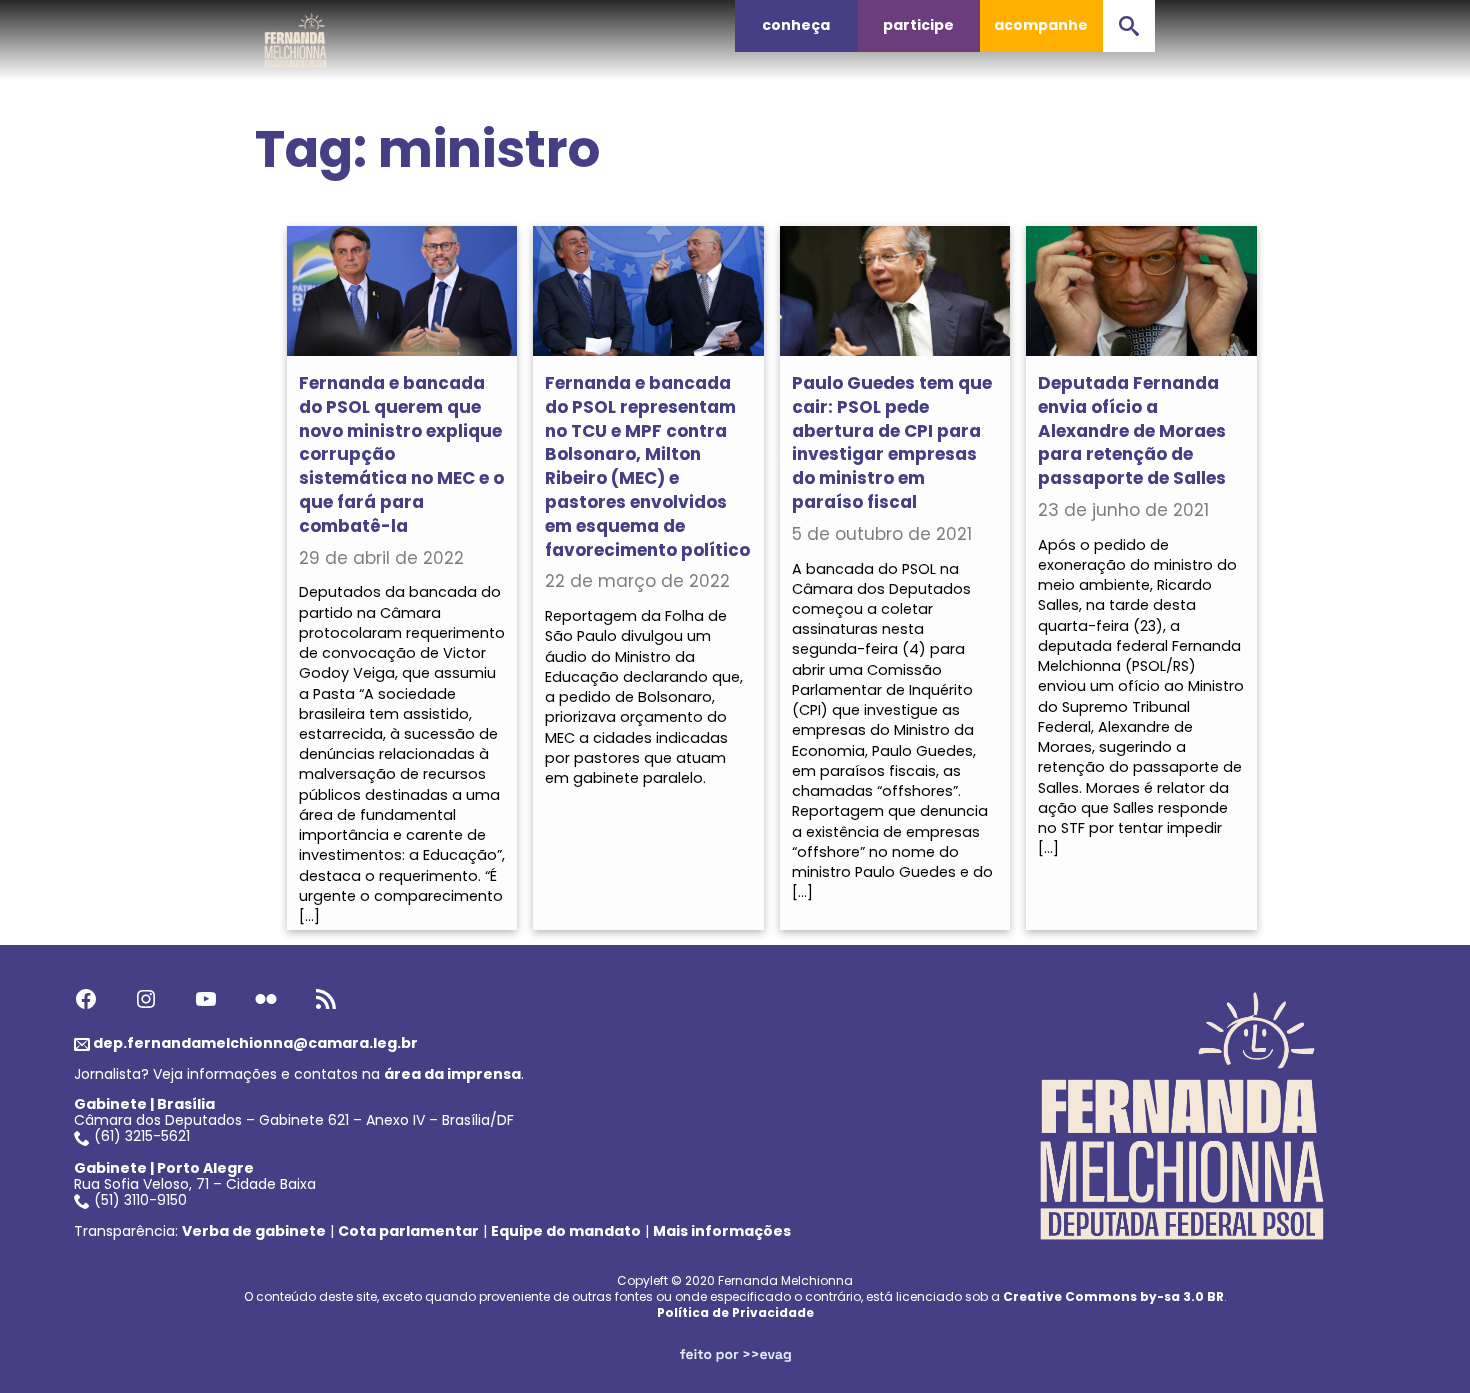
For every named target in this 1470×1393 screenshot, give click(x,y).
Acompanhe (1041, 25)
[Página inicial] (296, 35)
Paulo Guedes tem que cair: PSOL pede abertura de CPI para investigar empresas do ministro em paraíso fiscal (892, 442)
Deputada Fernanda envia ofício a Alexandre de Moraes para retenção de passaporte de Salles (1132, 430)
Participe (918, 25)
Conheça (796, 25)
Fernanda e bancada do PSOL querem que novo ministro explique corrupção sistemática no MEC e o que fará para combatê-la (401, 454)
